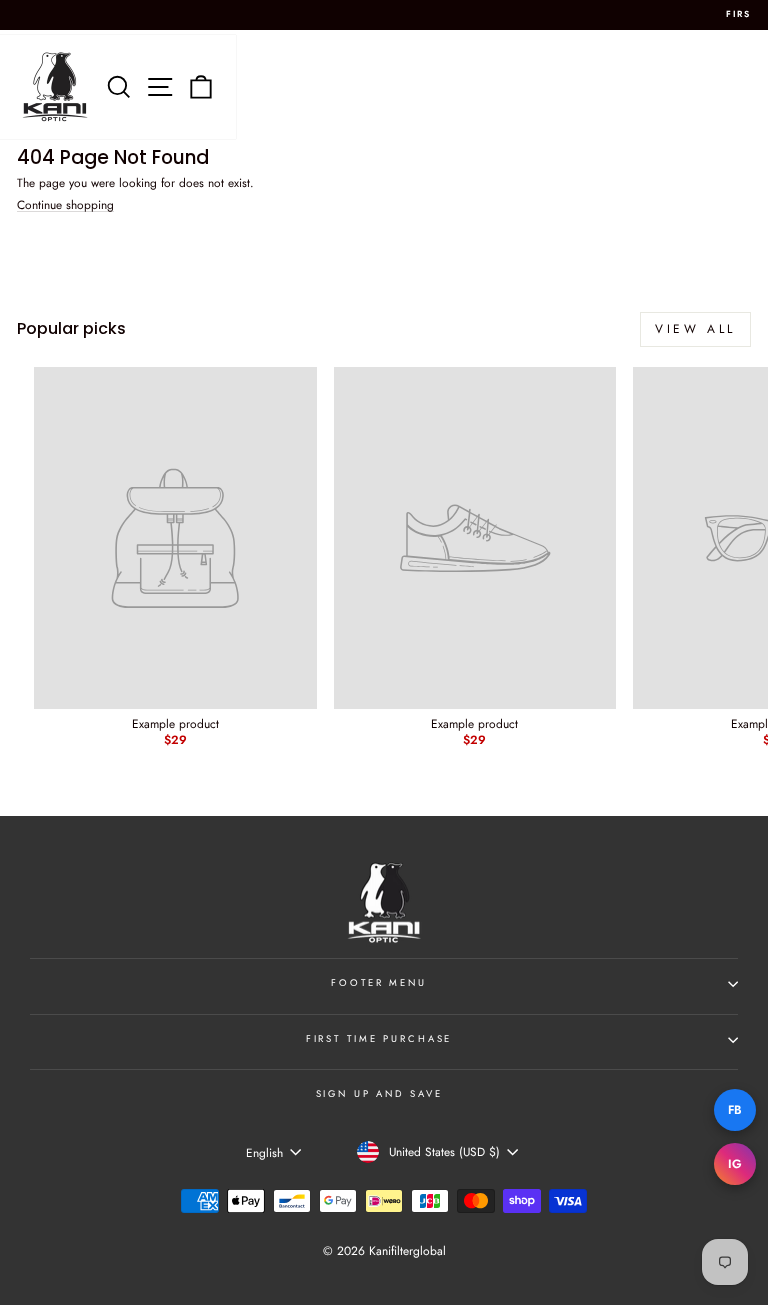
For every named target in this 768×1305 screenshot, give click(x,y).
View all (695, 329)
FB (735, 1110)
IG (735, 1164)
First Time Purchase (379, 1039)
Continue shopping (65, 205)
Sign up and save (379, 1094)
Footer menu (379, 983)
